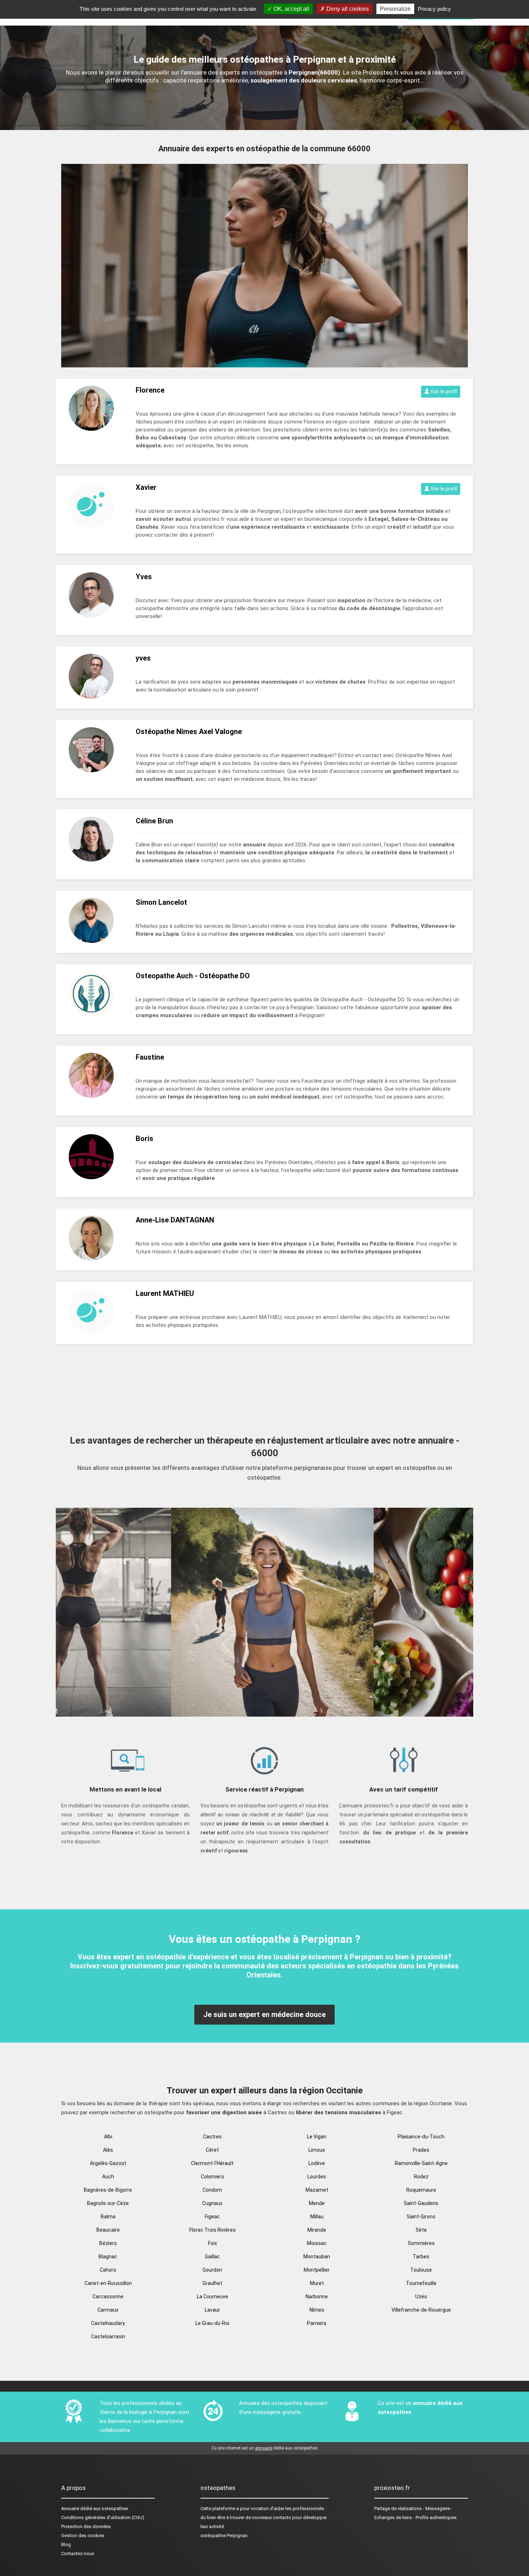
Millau (317, 2217)
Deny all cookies (347, 9)
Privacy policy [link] (434, 9)
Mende (317, 2203)
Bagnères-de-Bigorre (108, 2190)
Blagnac (108, 2257)
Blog (66, 2544)
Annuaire (70, 2508)
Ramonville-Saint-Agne (421, 2163)
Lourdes (317, 2177)
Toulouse (421, 2270)
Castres (212, 2137)
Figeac (212, 2217)
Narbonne (317, 2297)
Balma (108, 2217)
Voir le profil (443, 392)
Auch (108, 2177)
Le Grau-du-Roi (212, 2323)
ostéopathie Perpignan (224, 2535)
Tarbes (421, 2257)
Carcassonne (108, 2297)
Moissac (317, 2243)
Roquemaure (421, 2190)
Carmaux (108, 2310)
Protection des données (86, 2526)
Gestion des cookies (83, 2535)
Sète (421, 2230)
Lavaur (212, 2310)
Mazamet (317, 2190)
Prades (421, 2150)
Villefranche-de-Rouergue (421, 2310)
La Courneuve (212, 2297)
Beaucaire (108, 2230)
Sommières (421, 2243)
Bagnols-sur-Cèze (108, 2203)
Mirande (317, 2230)
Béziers (108, 2243)
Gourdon (212, 2270)
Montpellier (317, 2270)
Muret (317, 2283)
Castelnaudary (108, 2323)
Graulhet (212, 2283)
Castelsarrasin (108, 2336)
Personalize (395, 9)
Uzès (421, 2297)
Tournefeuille (421, 2283)
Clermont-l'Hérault (212, 2163)
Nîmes (317, 2310)
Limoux (317, 2150)
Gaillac (212, 2257)
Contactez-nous (78, 2553)
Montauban (317, 2257)
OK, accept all (291, 9)
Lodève (317, 2163)
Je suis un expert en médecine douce (264, 2014)
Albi (108, 2137)
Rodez (421, 2177)
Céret (212, 2150)
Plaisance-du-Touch (421, 2137)
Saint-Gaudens (421, 2203)
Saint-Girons (421, 2217)
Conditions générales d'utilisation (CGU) (103, 2517)
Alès (108, 2150)
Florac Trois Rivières (212, 2230)
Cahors (108, 2270)
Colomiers (212, 2177)
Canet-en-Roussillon (108, 2283)
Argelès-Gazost (108, 2163)
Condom (212, 2190)
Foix (212, 2243)
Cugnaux (212, 2203)
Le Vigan (317, 2137)
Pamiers (317, 2323)
